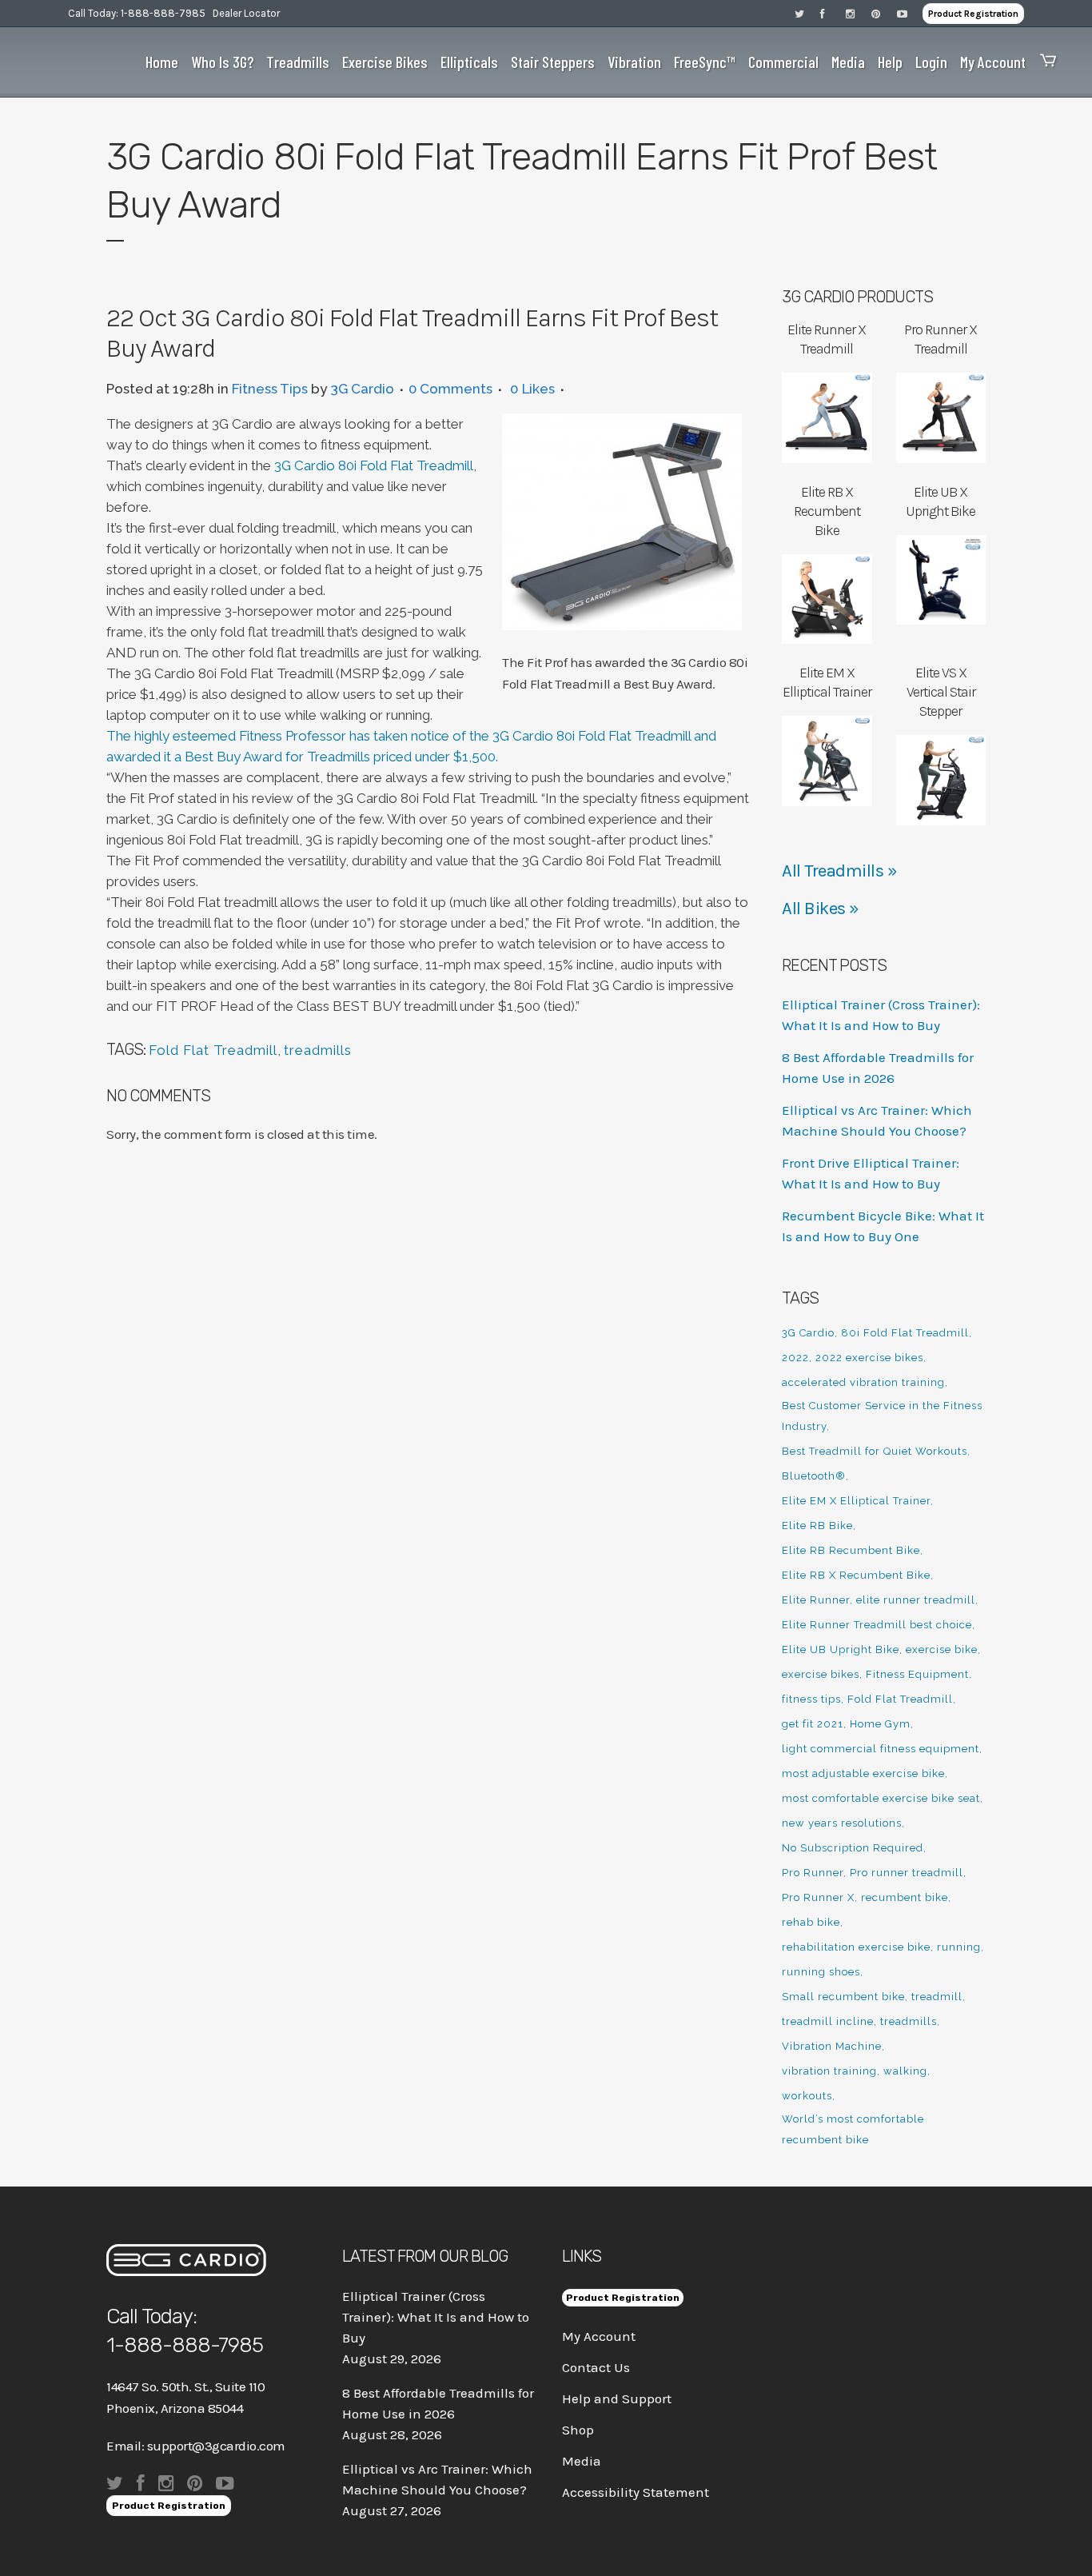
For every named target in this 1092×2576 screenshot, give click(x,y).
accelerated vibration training (863, 1382)
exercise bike (942, 1649)
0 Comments (450, 389)
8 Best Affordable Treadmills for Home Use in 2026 (438, 2403)
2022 (795, 1358)
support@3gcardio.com (216, 2446)
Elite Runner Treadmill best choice (877, 1625)
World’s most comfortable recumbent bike (853, 2129)
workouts (807, 2096)
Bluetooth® (814, 1476)
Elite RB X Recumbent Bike (856, 1575)
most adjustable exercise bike (863, 1773)
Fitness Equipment (917, 1674)
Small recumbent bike (843, 1997)
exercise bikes (821, 1674)
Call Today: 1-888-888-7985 (137, 13)
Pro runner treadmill (907, 1873)
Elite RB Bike (817, 1526)
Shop (578, 2430)
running (959, 1947)
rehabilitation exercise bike (856, 1947)
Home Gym (880, 1724)
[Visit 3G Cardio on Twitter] (807, 13)
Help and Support (617, 2398)
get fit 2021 (813, 1724)
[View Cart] (1044, 62)
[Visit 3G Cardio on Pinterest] (884, 13)
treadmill (937, 1997)
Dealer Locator (246, 13)
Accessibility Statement (636, 2492)
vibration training (829, 2071)
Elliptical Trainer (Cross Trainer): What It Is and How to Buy (436, 2317)
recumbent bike (905, 1897)
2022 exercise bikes (869, 1358)
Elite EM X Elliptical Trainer (856, 1501)
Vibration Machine (832, 2046)
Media (582, 2461)
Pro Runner (813, 1873)
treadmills (318, 1050)
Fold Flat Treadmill (213, 1050)
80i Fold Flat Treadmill (905, 1333)
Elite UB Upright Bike (841, 1649)
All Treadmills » (839, 871)
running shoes (821, 1972)
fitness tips (811, 1699)
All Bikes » (821, 909)
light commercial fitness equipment (881, 1749)
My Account (599, 2336)
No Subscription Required (853, 1848)
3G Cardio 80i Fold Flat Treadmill (374, 465)
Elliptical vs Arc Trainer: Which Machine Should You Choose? (437, 2479)
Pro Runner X (818, 1897)
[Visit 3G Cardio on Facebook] (833, 13)
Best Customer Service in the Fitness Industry (882, 1416)
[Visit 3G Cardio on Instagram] (859, 13)
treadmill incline (828, 2021)
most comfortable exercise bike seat (881, 1798)
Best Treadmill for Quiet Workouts (875, 1451)
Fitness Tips (270, 389)
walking (905, 2071)
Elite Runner (816, 1600)
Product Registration (973, 14)
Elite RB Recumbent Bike (851, 1550)
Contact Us (596, 2367)
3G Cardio (362, 389)
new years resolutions (842, 1823)
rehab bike (811, 1922)
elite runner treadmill (916, 1600)
